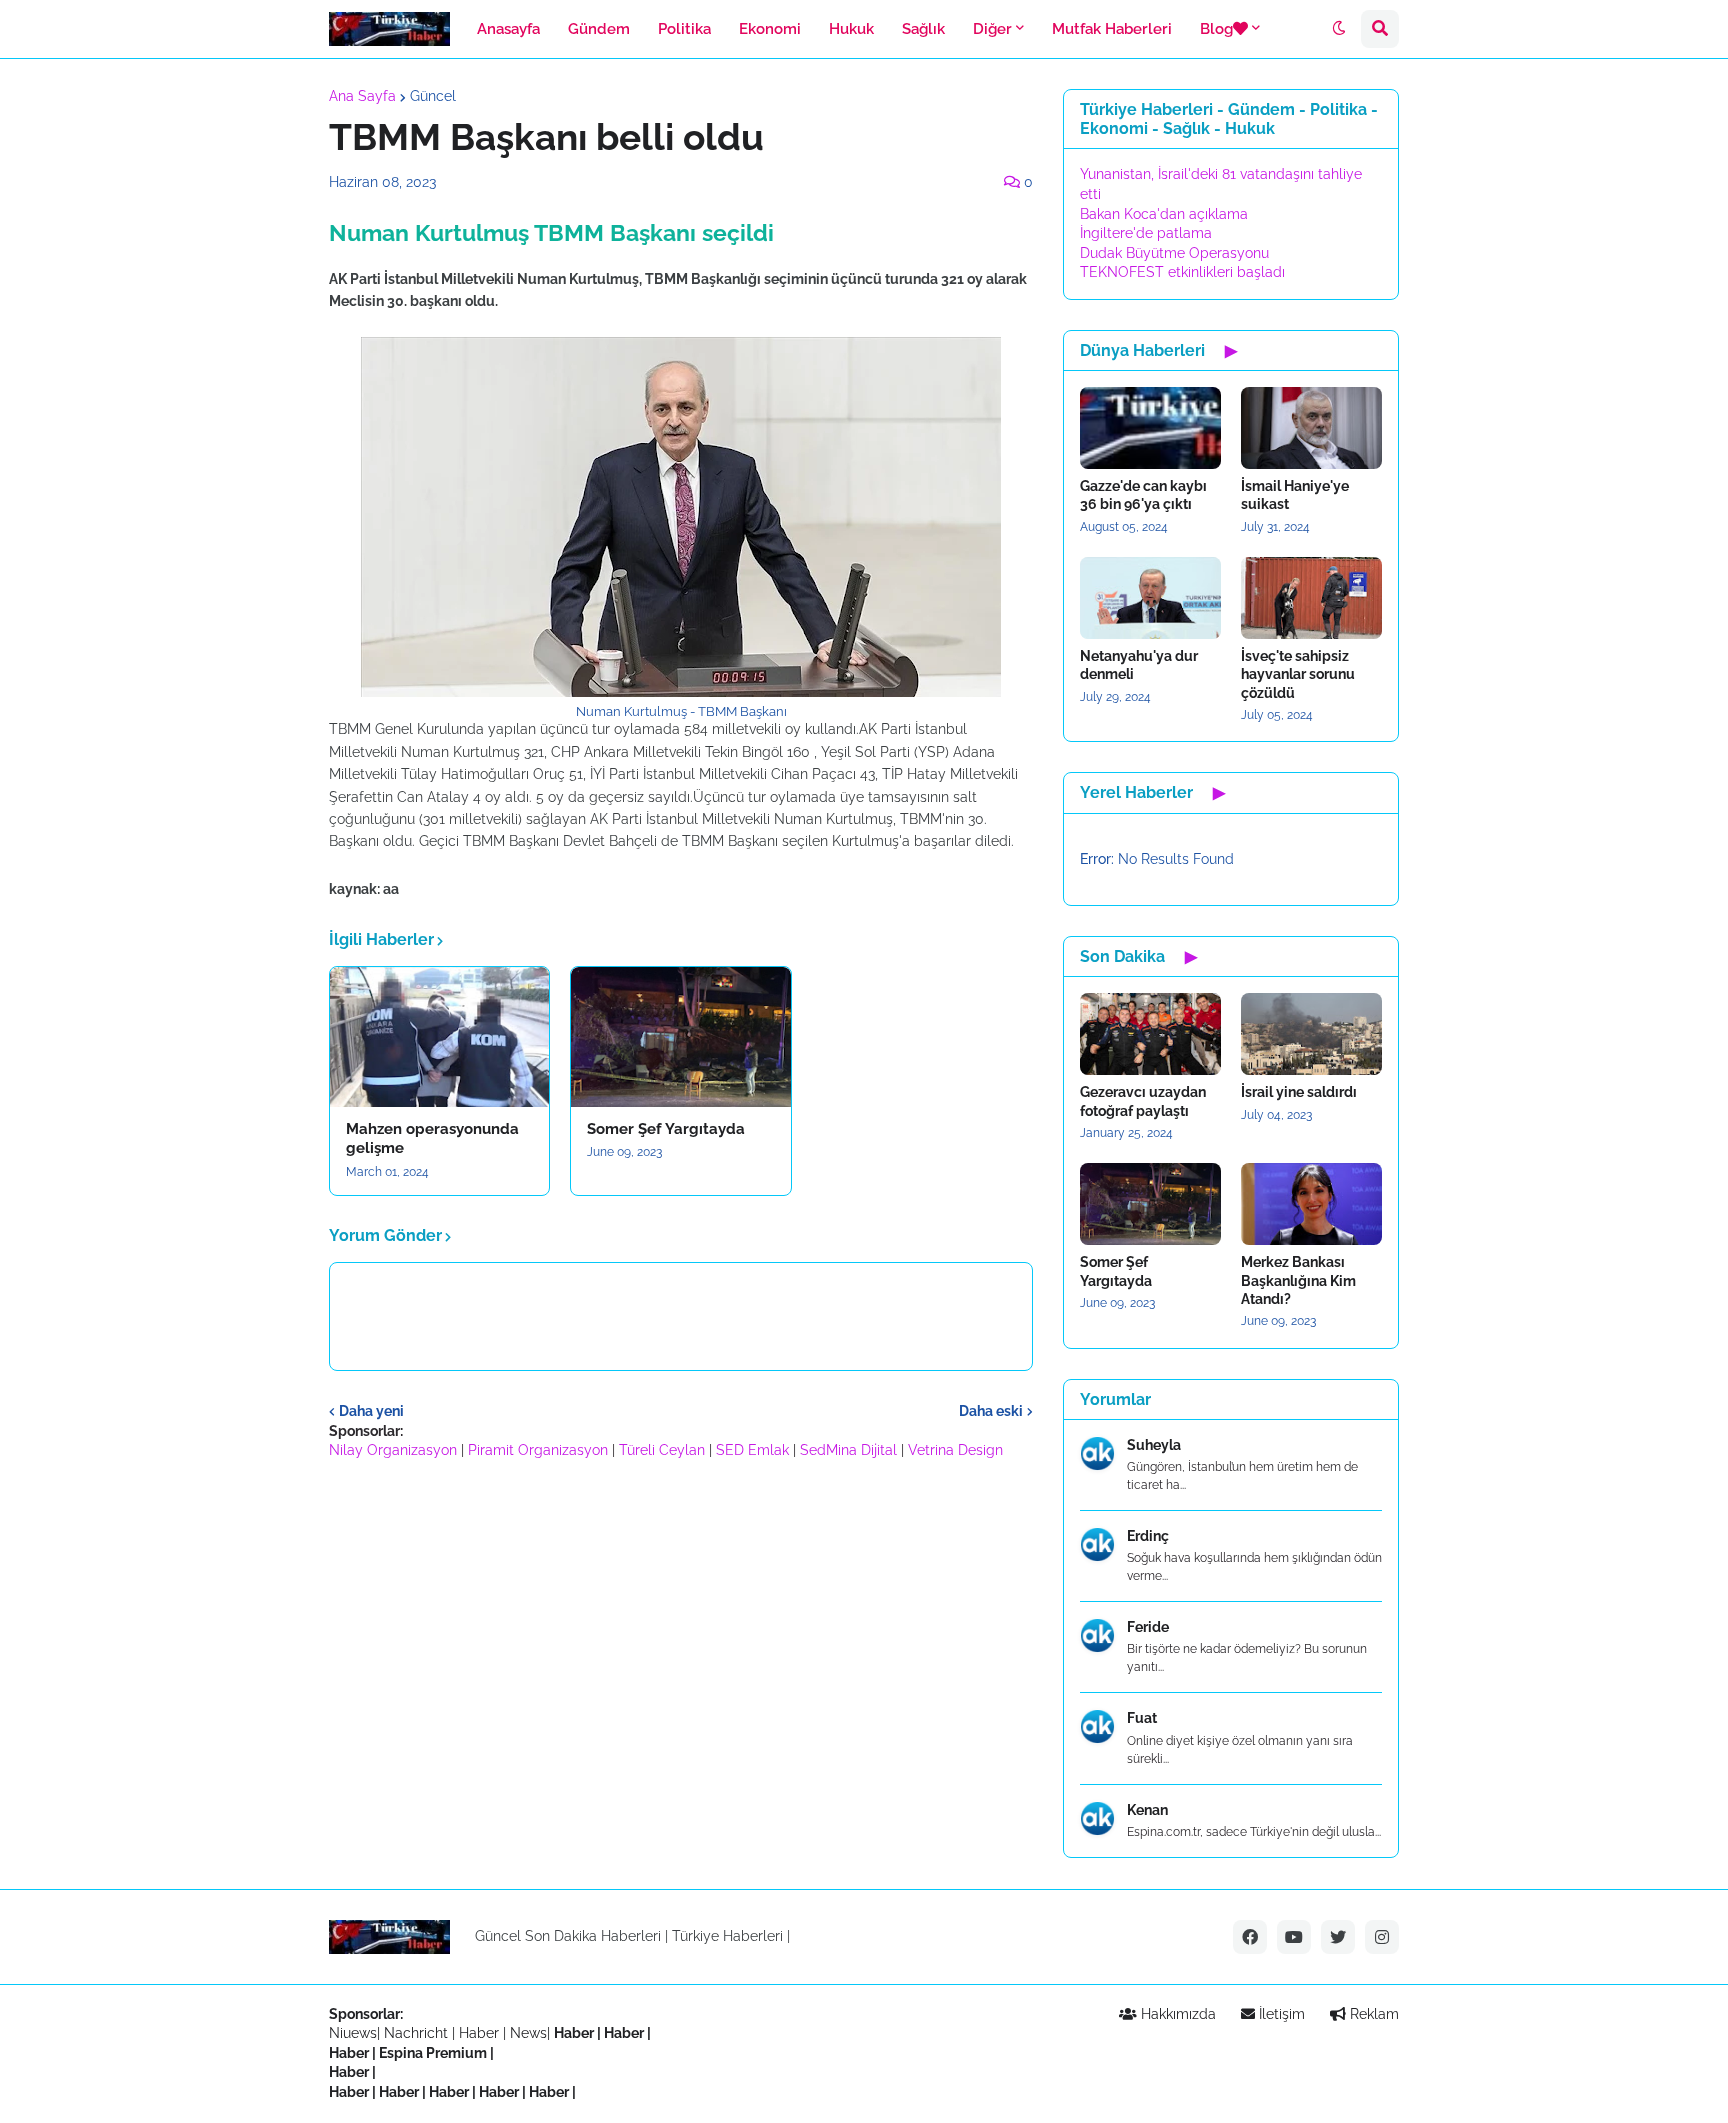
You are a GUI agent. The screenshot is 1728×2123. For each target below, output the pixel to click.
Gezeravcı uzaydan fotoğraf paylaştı (1143, 1101)
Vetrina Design (955, 1450)
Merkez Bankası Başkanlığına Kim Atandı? (1298, 1280)
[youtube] (1294, 1937)
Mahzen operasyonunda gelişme (432, 1139)
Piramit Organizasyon (538, 1450)
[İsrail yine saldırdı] (1311, 1034)
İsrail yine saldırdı (1299, 1092)
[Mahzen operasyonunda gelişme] (439, 1037)
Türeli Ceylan (662, 1450)
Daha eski (991, 1411)
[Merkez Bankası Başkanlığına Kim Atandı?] (1311, 1204)
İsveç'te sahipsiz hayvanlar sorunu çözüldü (1298, 674)
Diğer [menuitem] (992, 29)
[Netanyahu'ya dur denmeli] (1150, 598)
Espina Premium (433, 2053)
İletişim (1280, 2014)
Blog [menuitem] (1216, 29)
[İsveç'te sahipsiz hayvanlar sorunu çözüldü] (1311, 598)
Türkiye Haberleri (727, 1936)
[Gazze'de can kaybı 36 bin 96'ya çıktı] (1150, 428)
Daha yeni (371, 1411)
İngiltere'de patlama (1146, 233)
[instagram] (1382, 1937)
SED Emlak (752, 1450)
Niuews (353, 2033)
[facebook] (1250, 1937)
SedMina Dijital (848, 1450)
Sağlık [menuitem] (923, 29)
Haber (481, 2033)
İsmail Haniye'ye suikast (1295, 495)
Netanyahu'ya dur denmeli (1139, 665)
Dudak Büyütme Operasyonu (1174, 253)
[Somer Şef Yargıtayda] (680, 1037)
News (528, 2033)
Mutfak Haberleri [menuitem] (1112, 29)
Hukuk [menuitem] (851, 29)
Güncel (433, 96)
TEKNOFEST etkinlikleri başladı (1182, 272)
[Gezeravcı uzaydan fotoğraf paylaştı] (1150, 1034)
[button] (1339, 29)
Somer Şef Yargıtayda (666, 1129)
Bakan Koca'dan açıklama (1164, 214)
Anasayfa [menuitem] (508, 29)
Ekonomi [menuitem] (770, 29)
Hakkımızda (1176, 2014)
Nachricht (418, 2033)
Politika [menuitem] (684, 29)
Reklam (1372, 2014)
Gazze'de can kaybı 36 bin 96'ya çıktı (1143, 495)
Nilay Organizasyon (393, 1450)
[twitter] (1338, 1937)
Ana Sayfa (362, 96)
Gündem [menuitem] (599, 29)
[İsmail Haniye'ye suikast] (1311, 428)
